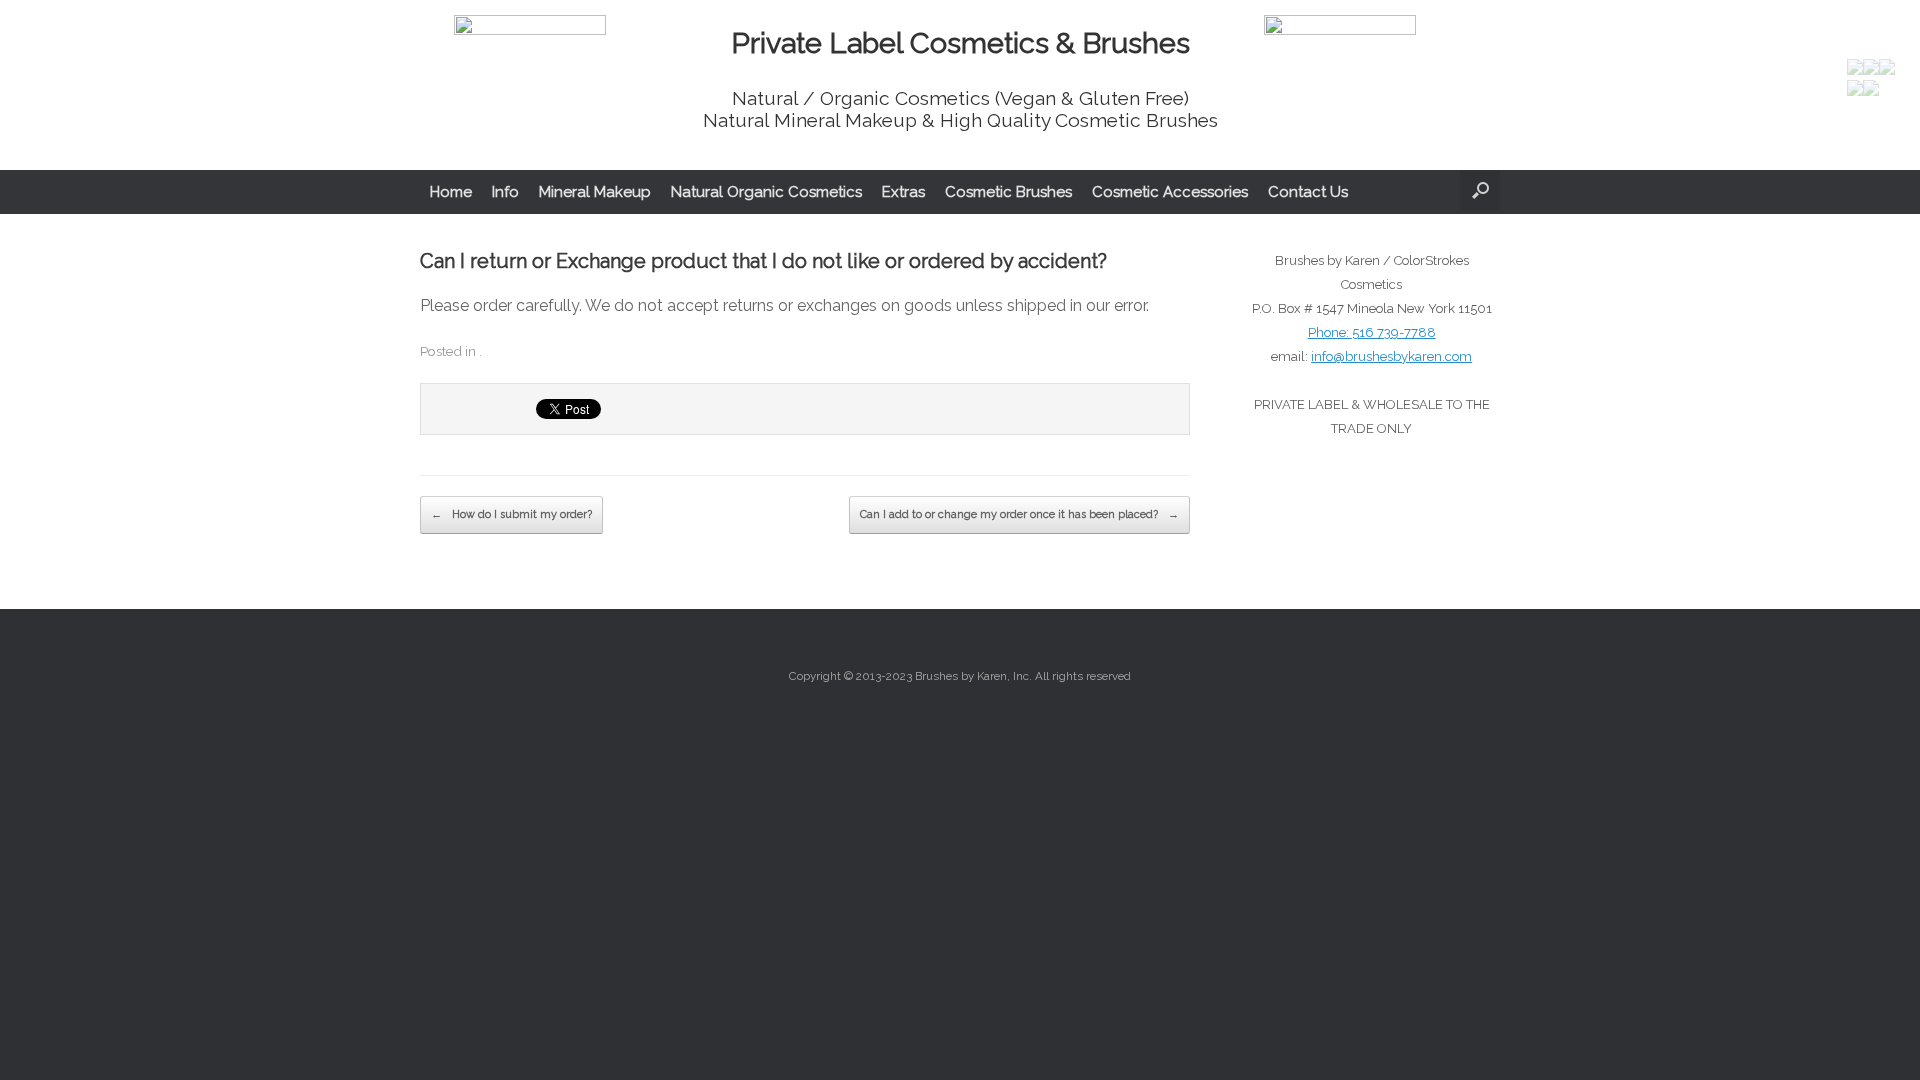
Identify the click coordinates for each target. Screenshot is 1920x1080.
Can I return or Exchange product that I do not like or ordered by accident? (763, 261)
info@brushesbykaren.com (1391, 356)
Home (451, 192)
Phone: (1330, 332)
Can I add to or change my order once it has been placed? (1019, 514)
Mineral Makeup (595, 192)
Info (505, 192)
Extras (903, 192)
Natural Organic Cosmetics (766, 192)
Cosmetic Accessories (1170, 192)
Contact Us (1308, 192)
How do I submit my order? (511, 514)
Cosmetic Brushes (1008, 192)
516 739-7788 (1394, 332)
